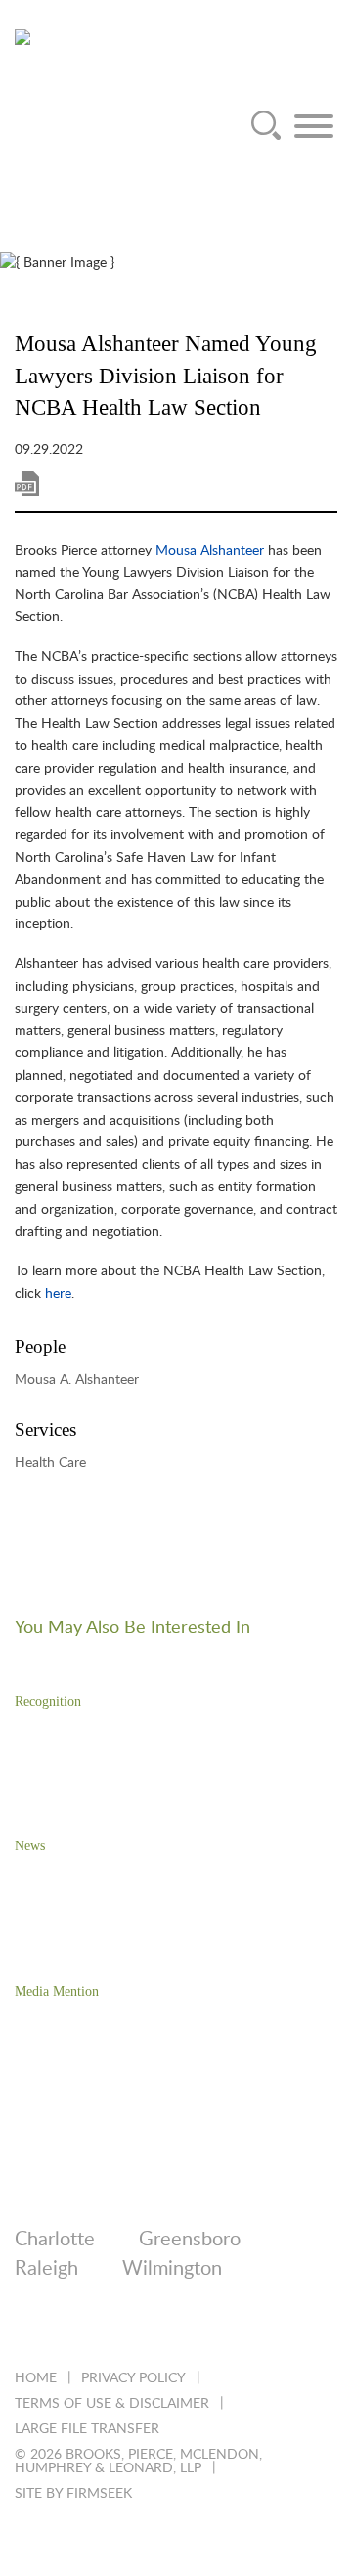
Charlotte (55, 2240)
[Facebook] (130, 2331)
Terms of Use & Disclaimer (112, 2404)
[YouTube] (235, 2331)
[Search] (266, 126)
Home (36, 2378)
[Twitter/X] (77, 2331)
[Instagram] (182, 2331)
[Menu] (314, 126)
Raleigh (46, 2269)
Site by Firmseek (73, 2494)
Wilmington (172, 2269)
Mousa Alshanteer (210, 551)
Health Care (50, 1463)
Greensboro (190, 2240)
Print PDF (27, 484)
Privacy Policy (133, 2378)
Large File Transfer (87, 2429)
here (58, 1294)
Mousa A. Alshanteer (77, 1380)
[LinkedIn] (24, 2331)
